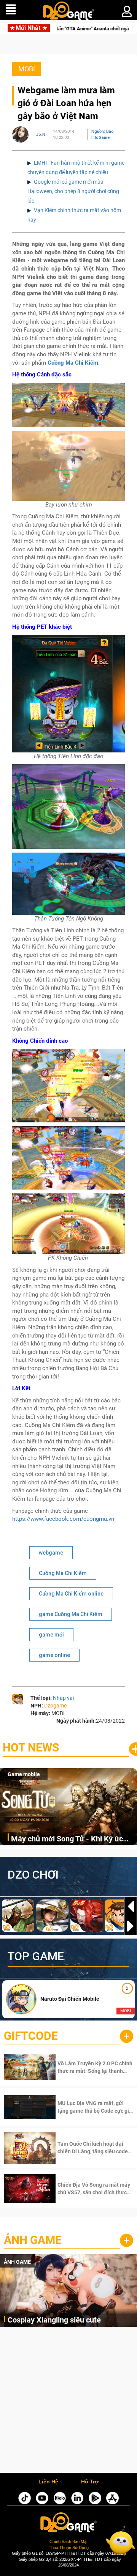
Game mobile (24, 1774)
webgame (51, 1553)
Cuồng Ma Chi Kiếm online (71, 1594)
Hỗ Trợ (90, 2482)
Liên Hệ (48, 2482)
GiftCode (31, 2036)
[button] (131, 1926)
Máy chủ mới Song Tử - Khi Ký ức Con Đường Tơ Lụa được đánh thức (70, 1839)
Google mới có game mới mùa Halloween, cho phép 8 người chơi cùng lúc (73, 191)
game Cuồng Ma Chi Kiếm (71, 1614)
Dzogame (55, 1706)
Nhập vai (63, 1698)
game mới (51, 1635)
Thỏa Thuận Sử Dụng (69, 2548)
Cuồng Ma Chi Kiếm (63, 1573)
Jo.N (41, 135)
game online (54, 1655)
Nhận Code (85, 2067)
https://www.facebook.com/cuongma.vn (63, 1519)
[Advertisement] (68, 2402)
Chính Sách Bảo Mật (68, 2541)
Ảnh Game (33, 2240)
